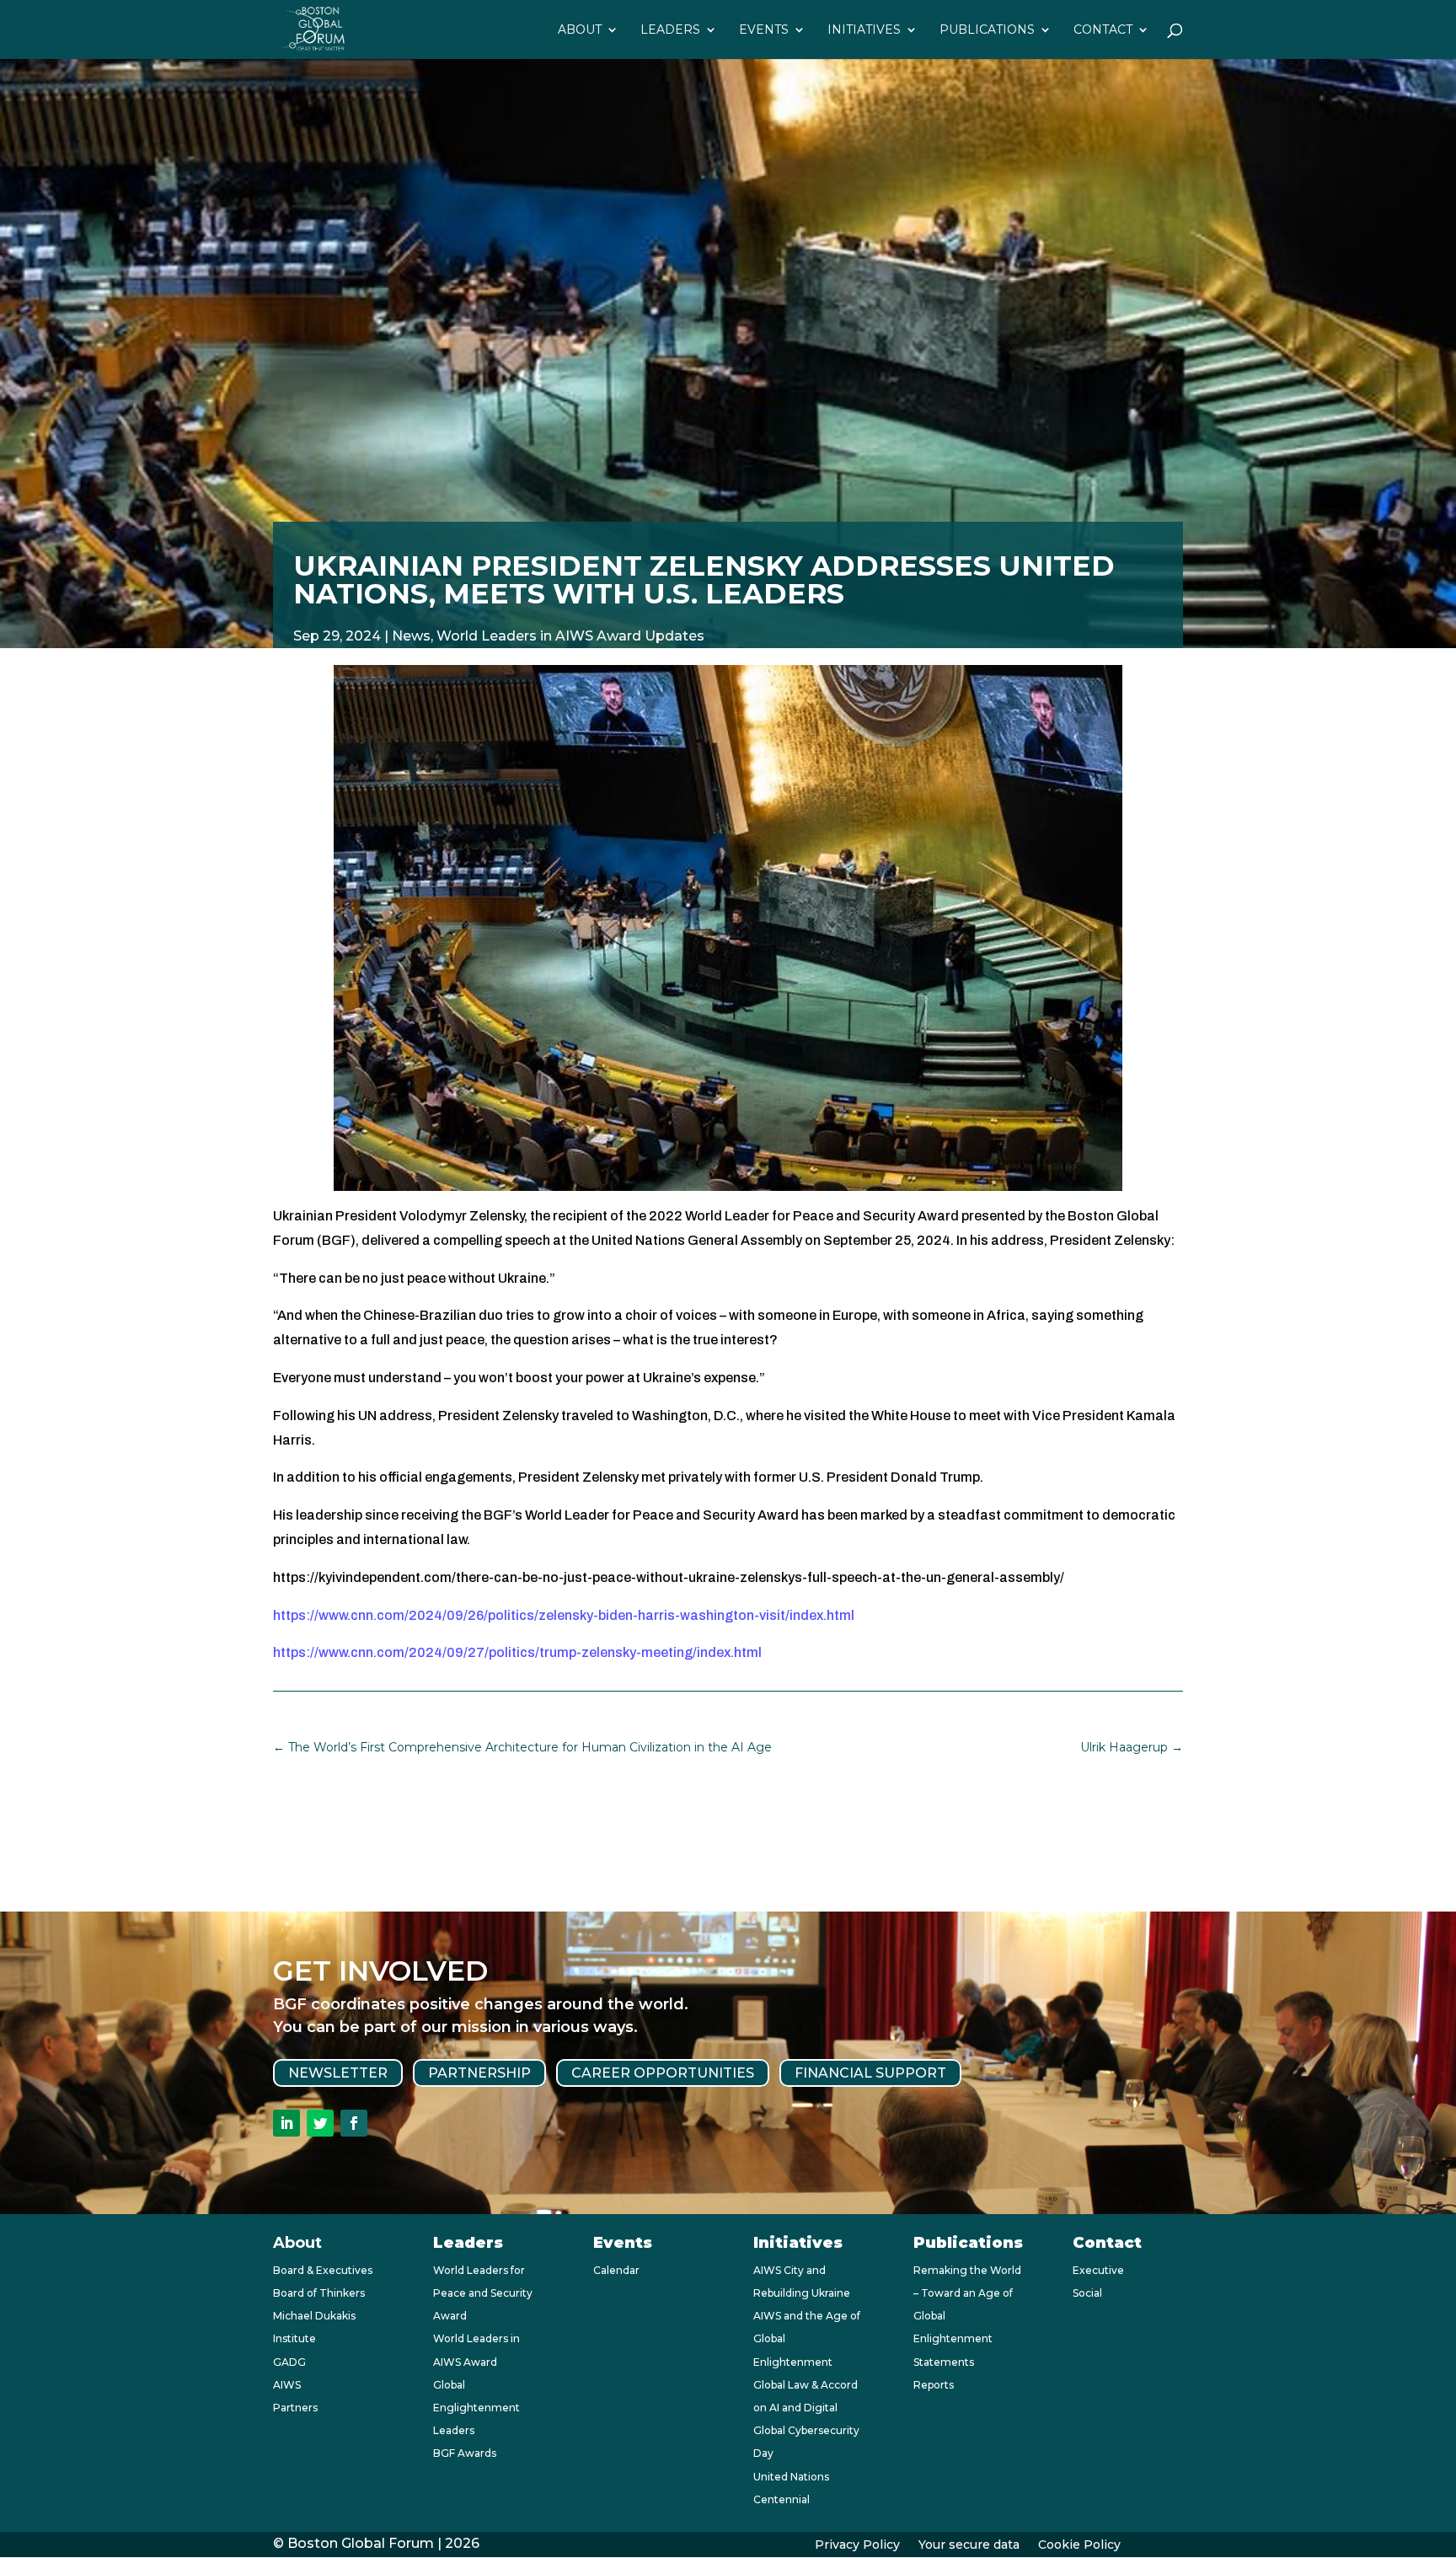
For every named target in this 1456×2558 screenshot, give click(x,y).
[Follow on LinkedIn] (286, 2123)
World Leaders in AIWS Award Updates (570, 636)
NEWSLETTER (338, 2073)
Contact (1103, 30)
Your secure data (969, 2545)
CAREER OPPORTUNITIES (663, 2073)
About (580, 30)
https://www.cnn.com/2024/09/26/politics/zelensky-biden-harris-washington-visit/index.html (564, 1615)
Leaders (670, 30)
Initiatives (864, 30)
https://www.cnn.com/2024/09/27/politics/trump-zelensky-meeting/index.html (517, 1652)
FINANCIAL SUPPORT (870, 2073)
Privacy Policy (857, 2545)
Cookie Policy (1079, 2545)
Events (764, 30)
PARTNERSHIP (479, 2073)
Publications (987, 30)
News (411, 636)
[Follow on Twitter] (320, 2123)
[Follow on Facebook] (354, 2123)
